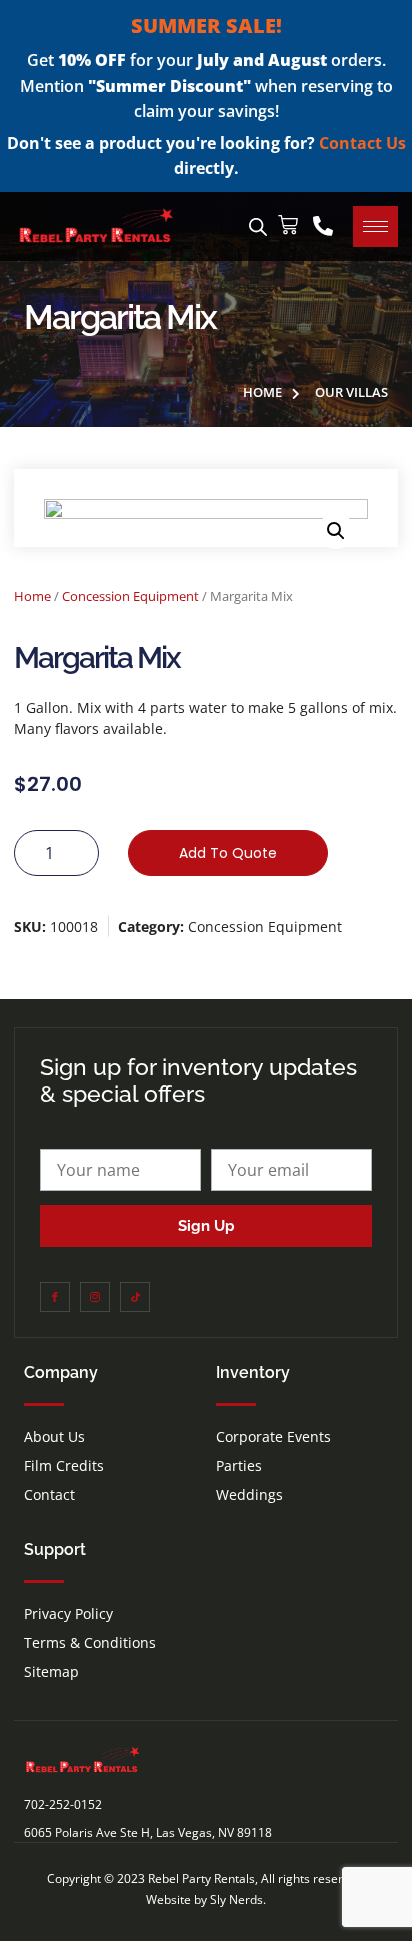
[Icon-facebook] (55, 1297)
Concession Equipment (130, 596)
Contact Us (362, 143)
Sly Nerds (236, 1899)
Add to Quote (228, 853)
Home (32, 596)
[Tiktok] (135, 1297)
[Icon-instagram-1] (95, 1297)
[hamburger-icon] (375, 226)
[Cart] (288, 225)
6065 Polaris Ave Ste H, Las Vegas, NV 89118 (148, 1832)
